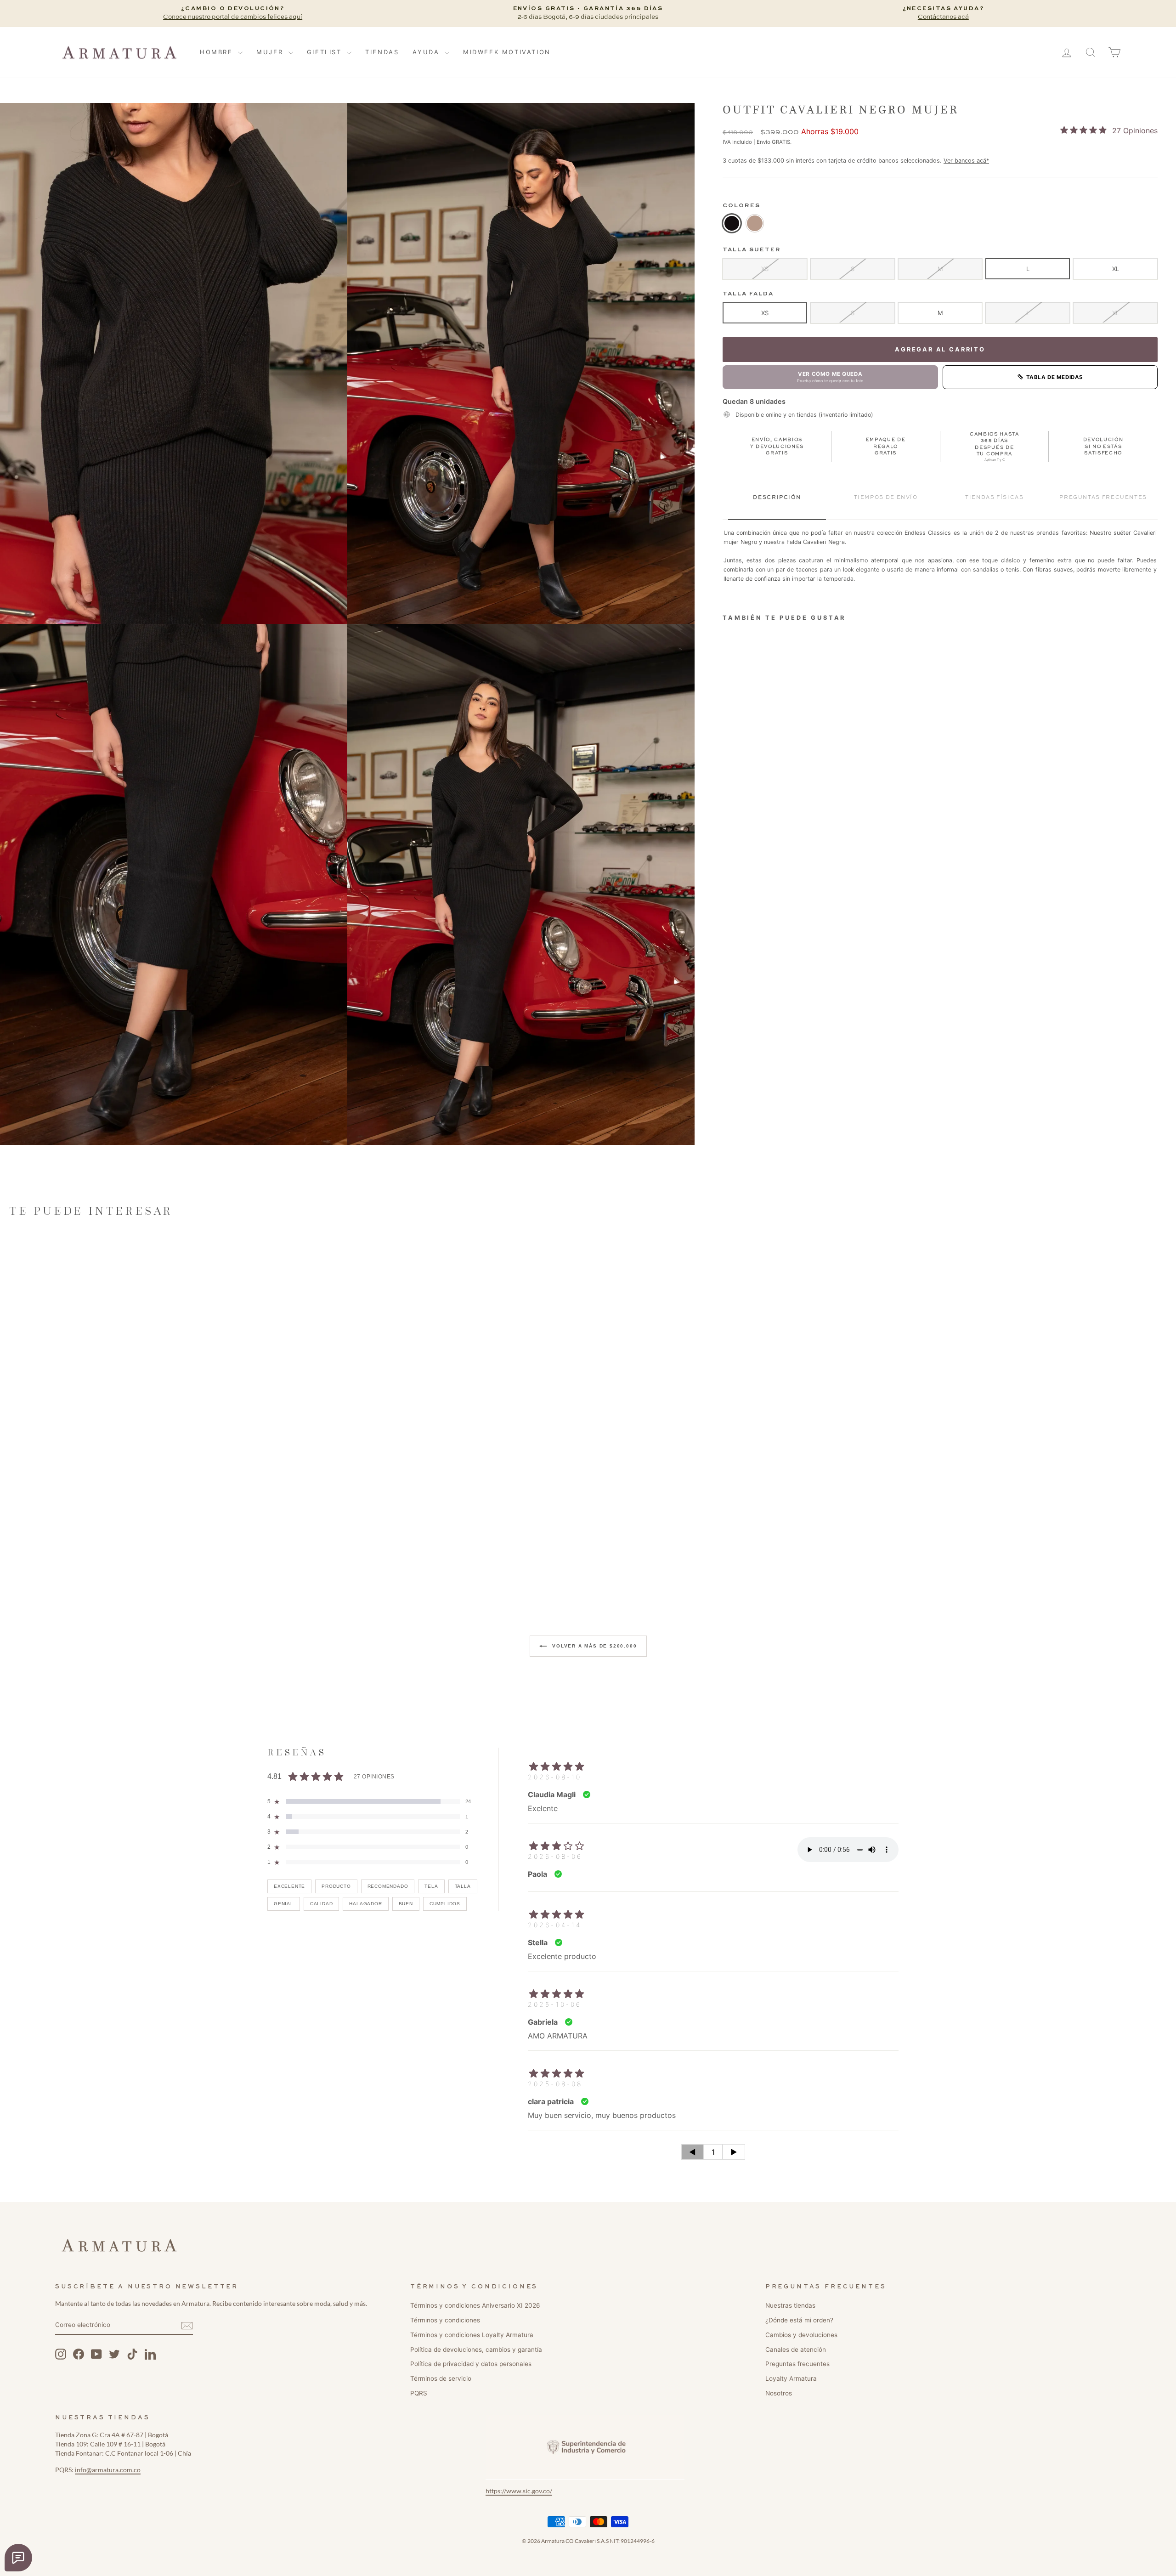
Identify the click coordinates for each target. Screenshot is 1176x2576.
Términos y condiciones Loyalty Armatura (472, 2335)
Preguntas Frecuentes (1103, 497)
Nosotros (779, 2393)
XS (765, 268)
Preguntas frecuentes (797, 2364)
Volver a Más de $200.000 (594, 1645)
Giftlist (326, 52)
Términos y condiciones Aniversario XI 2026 (475, 2305)
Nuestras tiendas (790, 2305)
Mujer (271, 52)
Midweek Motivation (507, 52)
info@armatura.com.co (108, 2470)
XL (1116, 268)
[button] (174, 363)
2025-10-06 (555, 2004)
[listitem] (732, 223)
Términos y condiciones (445, 2320)
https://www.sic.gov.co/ (519, 2491)
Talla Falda (748, 294)
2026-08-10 (555, 1777)
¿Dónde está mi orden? (799, 2320)
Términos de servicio (441, 2378)
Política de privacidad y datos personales (471, 2364)
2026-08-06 (555, 1856)
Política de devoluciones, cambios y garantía (476, 2350)
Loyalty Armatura (791, 2378)
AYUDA (427, 52)
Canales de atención (796, 2350)
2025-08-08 (555, 2084)
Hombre (218, 52)
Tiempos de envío (886, 497)
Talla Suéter (752, 250)
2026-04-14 (555, 1925)
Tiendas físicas (994, 497)
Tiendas (382, 52)
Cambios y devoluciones (801, 2335)
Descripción (777, 497)
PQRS (419, 2393)
